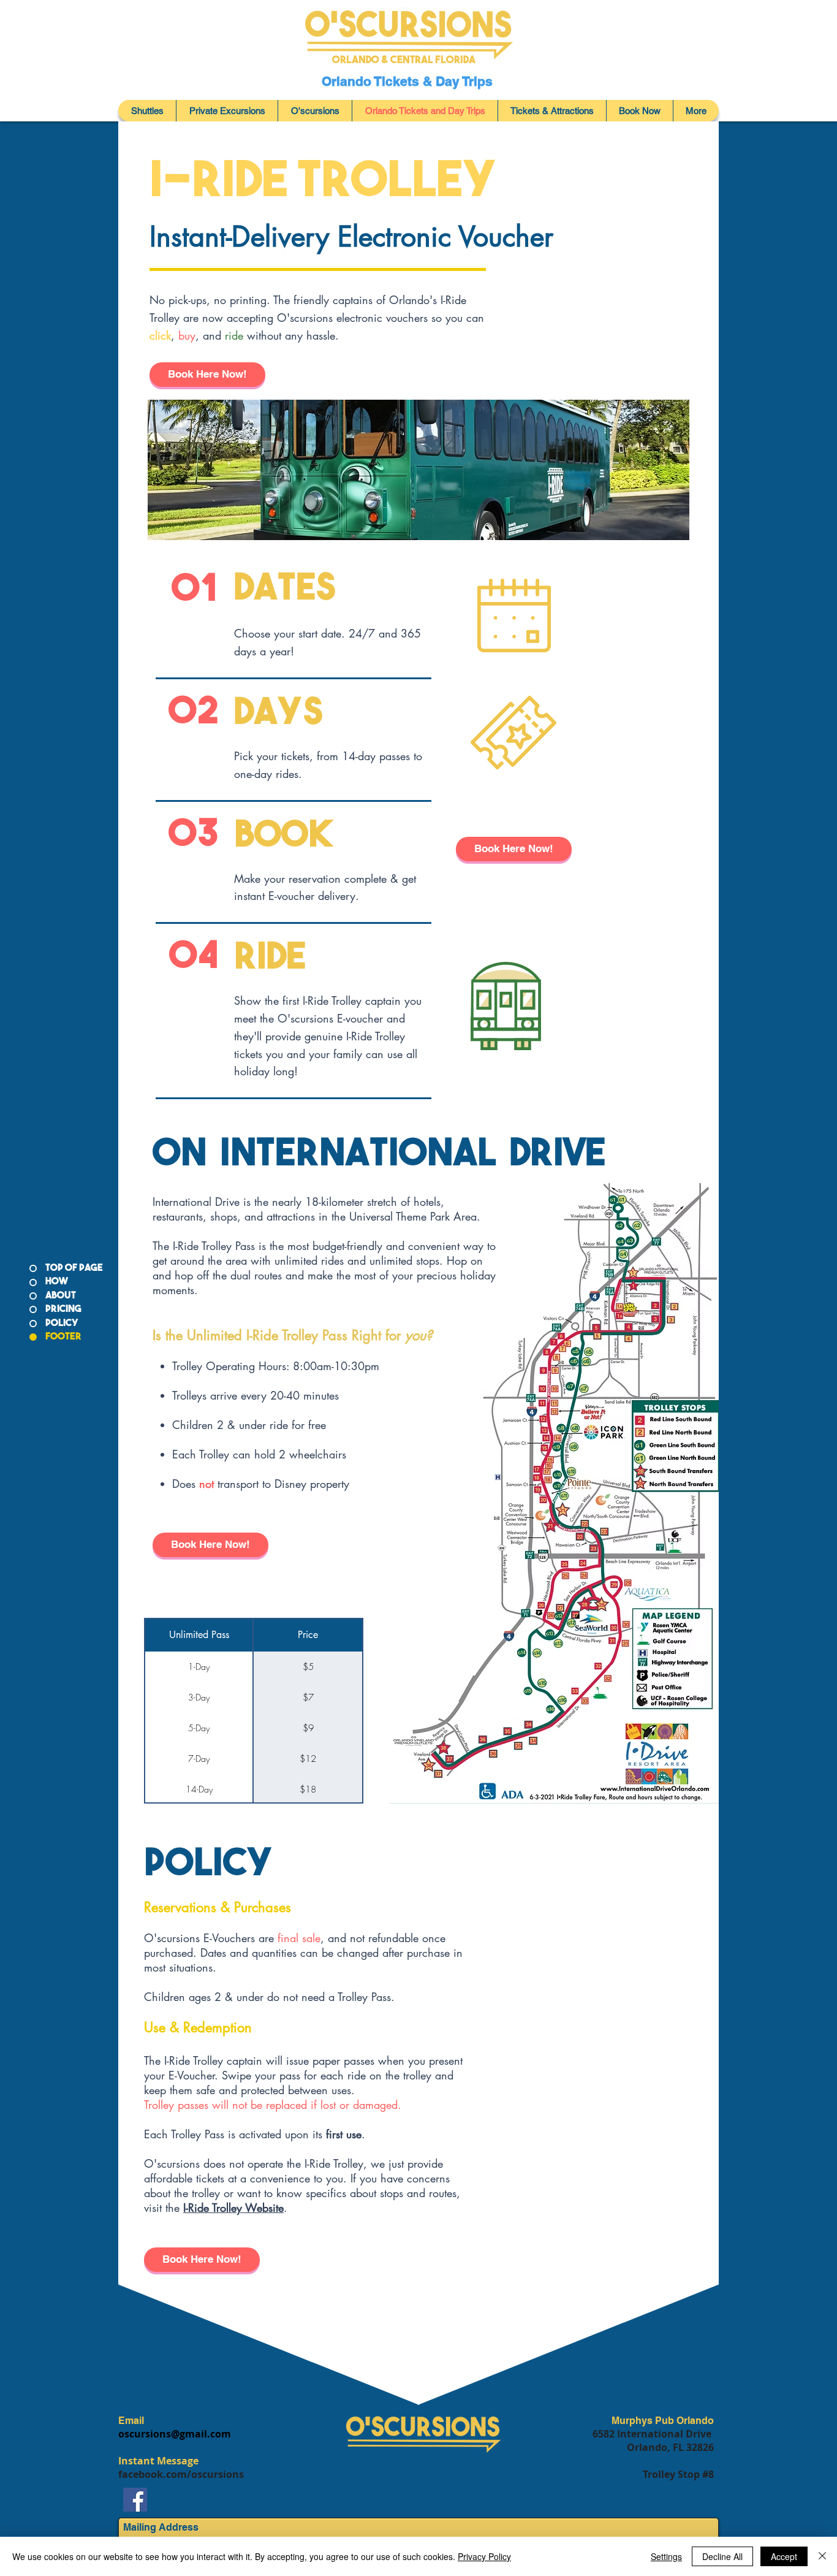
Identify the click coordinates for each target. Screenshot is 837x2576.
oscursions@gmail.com (175, 2434)
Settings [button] (666, 2556)
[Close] (822, 2556)
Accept (784, 2556)
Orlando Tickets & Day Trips (409, 81)
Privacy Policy (484, 2556)
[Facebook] (135, 2500)
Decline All (722, 2556)
